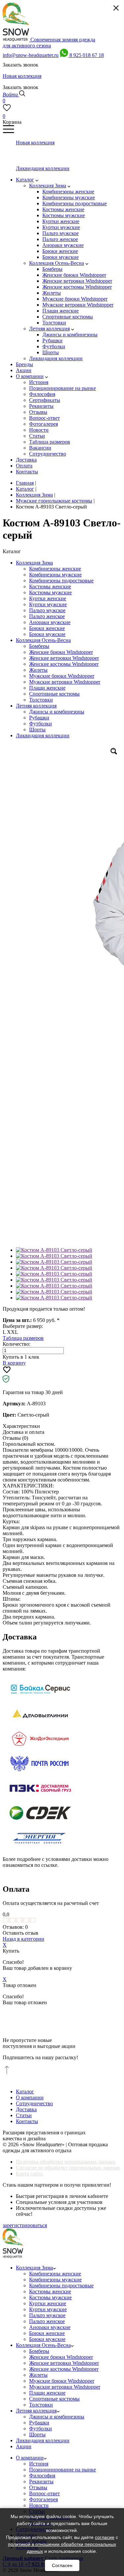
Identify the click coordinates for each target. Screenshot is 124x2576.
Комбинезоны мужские (55, 575)
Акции (24, 2446)
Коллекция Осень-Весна (43, 640)
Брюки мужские (47, 634)
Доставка (26, 2109)
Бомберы (39, 646)
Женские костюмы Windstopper (64, 664)
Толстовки (41, 700)
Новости (39, 2505)
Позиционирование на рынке (62, 2470)
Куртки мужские (48, 604)
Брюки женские (47, 628)
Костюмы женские (50, 586)
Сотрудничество (34, 2103)
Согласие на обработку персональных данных (68, 2168)
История (39, 2464)
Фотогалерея (43, 2499)
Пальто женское (47, 616)
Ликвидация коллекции (43, 735)
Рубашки (39, 718)
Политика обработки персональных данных (66, 2162)
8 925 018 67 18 (87, 55)
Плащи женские (47, 688)
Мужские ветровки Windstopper (65, 682)
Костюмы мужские (50, 592)
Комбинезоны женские (55, 569)
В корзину (14, 1363)
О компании (30, 2097)
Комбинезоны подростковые (61, 581)
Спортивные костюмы (54, 694)
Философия (42, 2476)
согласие (105, 2537)
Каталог (25, 2091)
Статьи (24, 2115)
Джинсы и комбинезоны (57, 712)
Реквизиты (41, 2481)
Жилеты (38, 670)
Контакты (27, 2121)
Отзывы (38, 2487)
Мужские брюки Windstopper (62, 676)
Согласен (62, 2565)
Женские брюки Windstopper (61, 652)
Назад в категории (23, 1939)
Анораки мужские (50, 622)
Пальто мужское (47, 610)
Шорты (37, 729)
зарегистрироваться (25, 2225)
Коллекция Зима (34, 563)
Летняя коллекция (36, 706)
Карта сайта (29, 2174)
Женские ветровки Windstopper (64, 658)
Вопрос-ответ (44, 2493)
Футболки (41, 724)
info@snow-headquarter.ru (31, 55)
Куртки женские (48, 598)
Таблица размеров (23, 1338)
